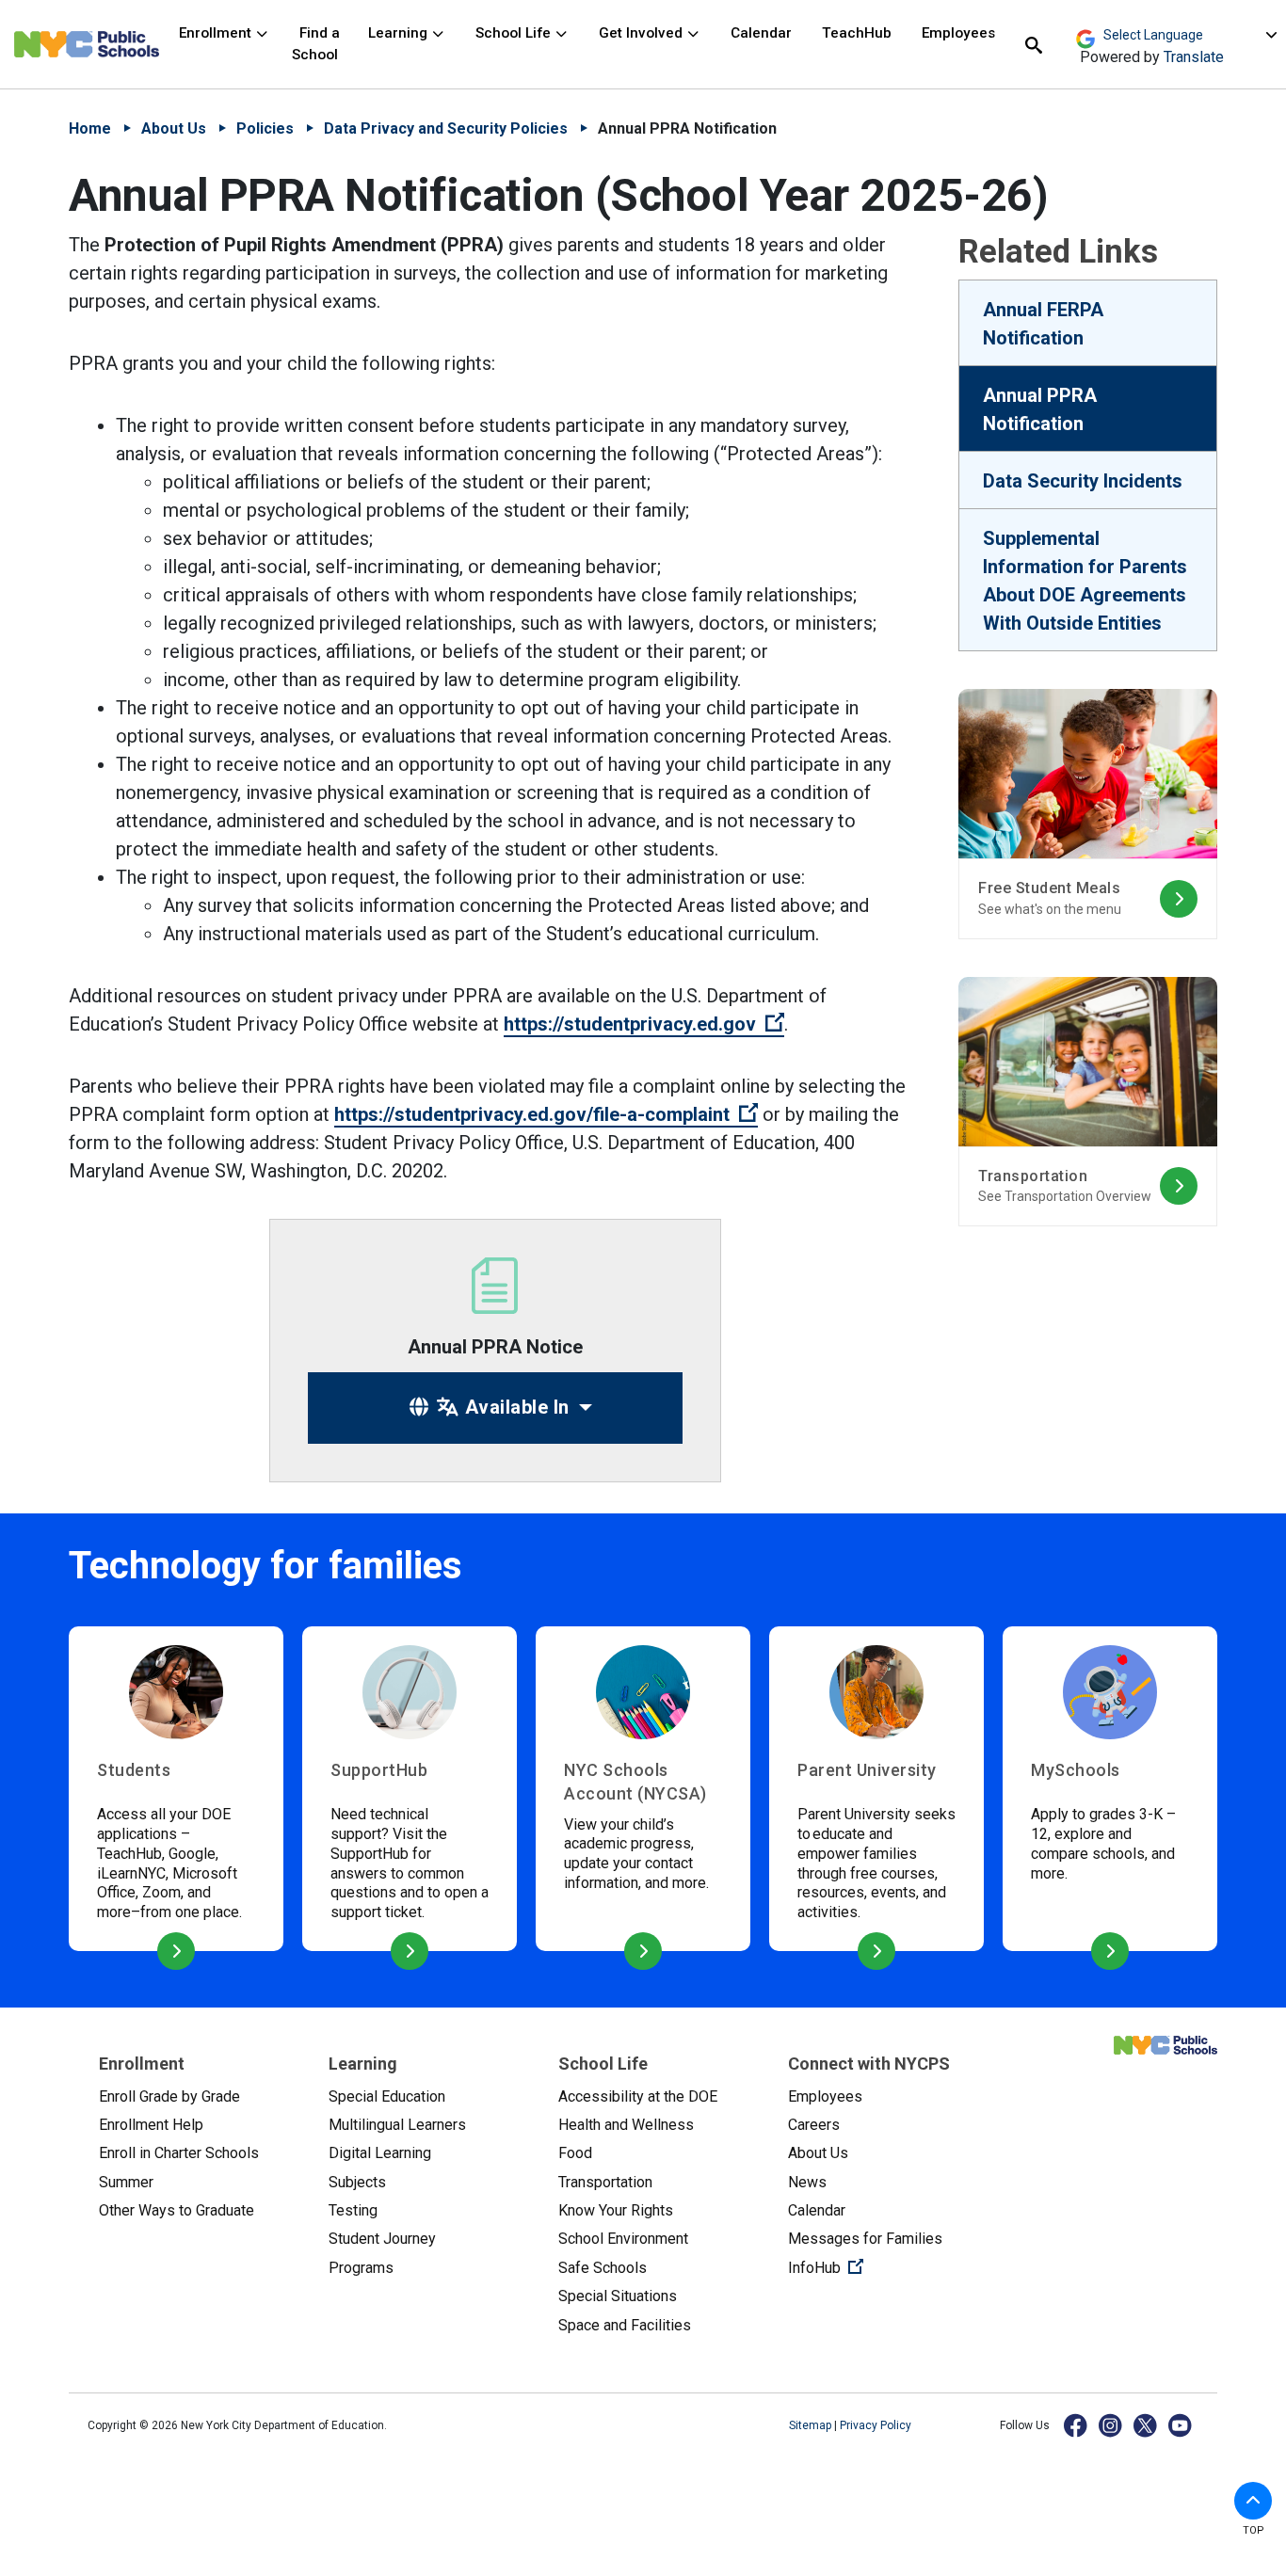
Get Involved (643, 33)
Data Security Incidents (1083, 481)
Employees (958, 33)
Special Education (387, 2096)
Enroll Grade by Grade (169, 2096)
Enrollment (217, 33)
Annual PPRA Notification (1040, 409)
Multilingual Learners (397, 2125)
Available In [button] (514, 1407)
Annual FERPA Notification (1043, 324)
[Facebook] (1077, 2425)
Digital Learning (380, 2153)
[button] (1253, 2501)
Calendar (761, 33)
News (807, 2182)
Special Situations (618, 2296)
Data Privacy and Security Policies (446, 128)
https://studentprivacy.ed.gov (644, 1024)
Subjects (357, 2182)
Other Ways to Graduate (177, 2210)
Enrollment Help (151, 2125)
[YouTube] (1181, 2425)
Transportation (605, 2182)
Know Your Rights (616, 2210)
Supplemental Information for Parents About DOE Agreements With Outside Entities (1085, 581)
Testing (353, 2210)
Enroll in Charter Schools (179, 2153)
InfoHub (888, 2267)
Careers (814, 2125)
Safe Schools (603, 2268)
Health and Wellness (626, 2125)
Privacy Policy (876, 2425)
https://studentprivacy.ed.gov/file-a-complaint (546, 1114)
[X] (1146, 2425)
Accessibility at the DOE (638, 2096)
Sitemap (812, 2425)
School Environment (623, 2239)
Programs (361, 2268)
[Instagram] (1111, 2425)
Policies (265, 128)
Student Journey (382, 2239)
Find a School (316, 44)
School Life (515, 33)
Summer (126, 2182)
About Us (174, 128)
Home (90, 128)
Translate (1194, 57)
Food (575, 2153)
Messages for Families (865, 2239)
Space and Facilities (625, 2325)
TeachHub (857, 33)
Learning (400, 33)
